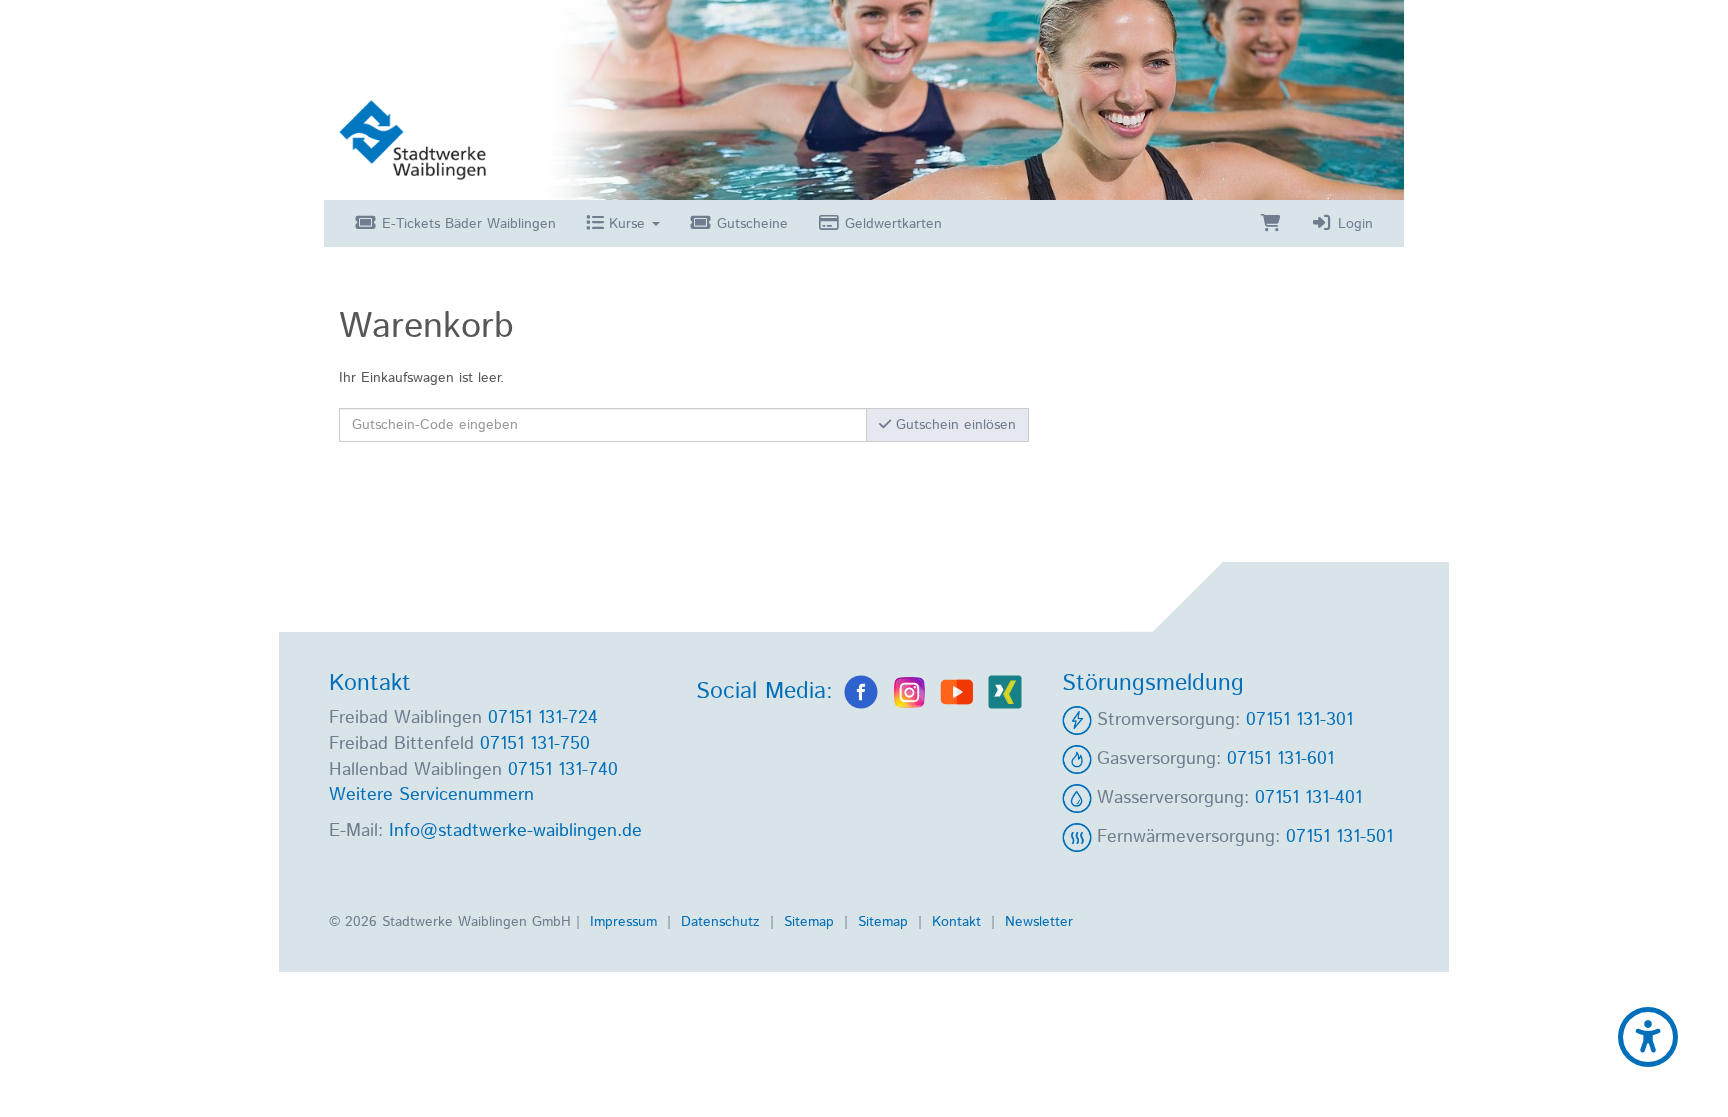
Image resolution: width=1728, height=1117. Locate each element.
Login (1353, 224)
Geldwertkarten (891, 224)
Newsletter (1039, 922)
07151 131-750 (535, 744)
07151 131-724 (543, 718)
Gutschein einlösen (953, 425)
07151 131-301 (1299, 720)
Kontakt (959, 922)
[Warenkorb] (1271, 223)
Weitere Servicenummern (431, 795)
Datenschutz (723, 922)
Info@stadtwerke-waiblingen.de (515, 831)
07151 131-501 (1339, 837)
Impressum (626, 922)
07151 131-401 (1308, 798)
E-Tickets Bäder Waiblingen (466, 224)
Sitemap (811, 922)
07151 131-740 (563, 770)
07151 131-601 (1280, 759)
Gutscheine (750, 224)
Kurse (627, 224)
